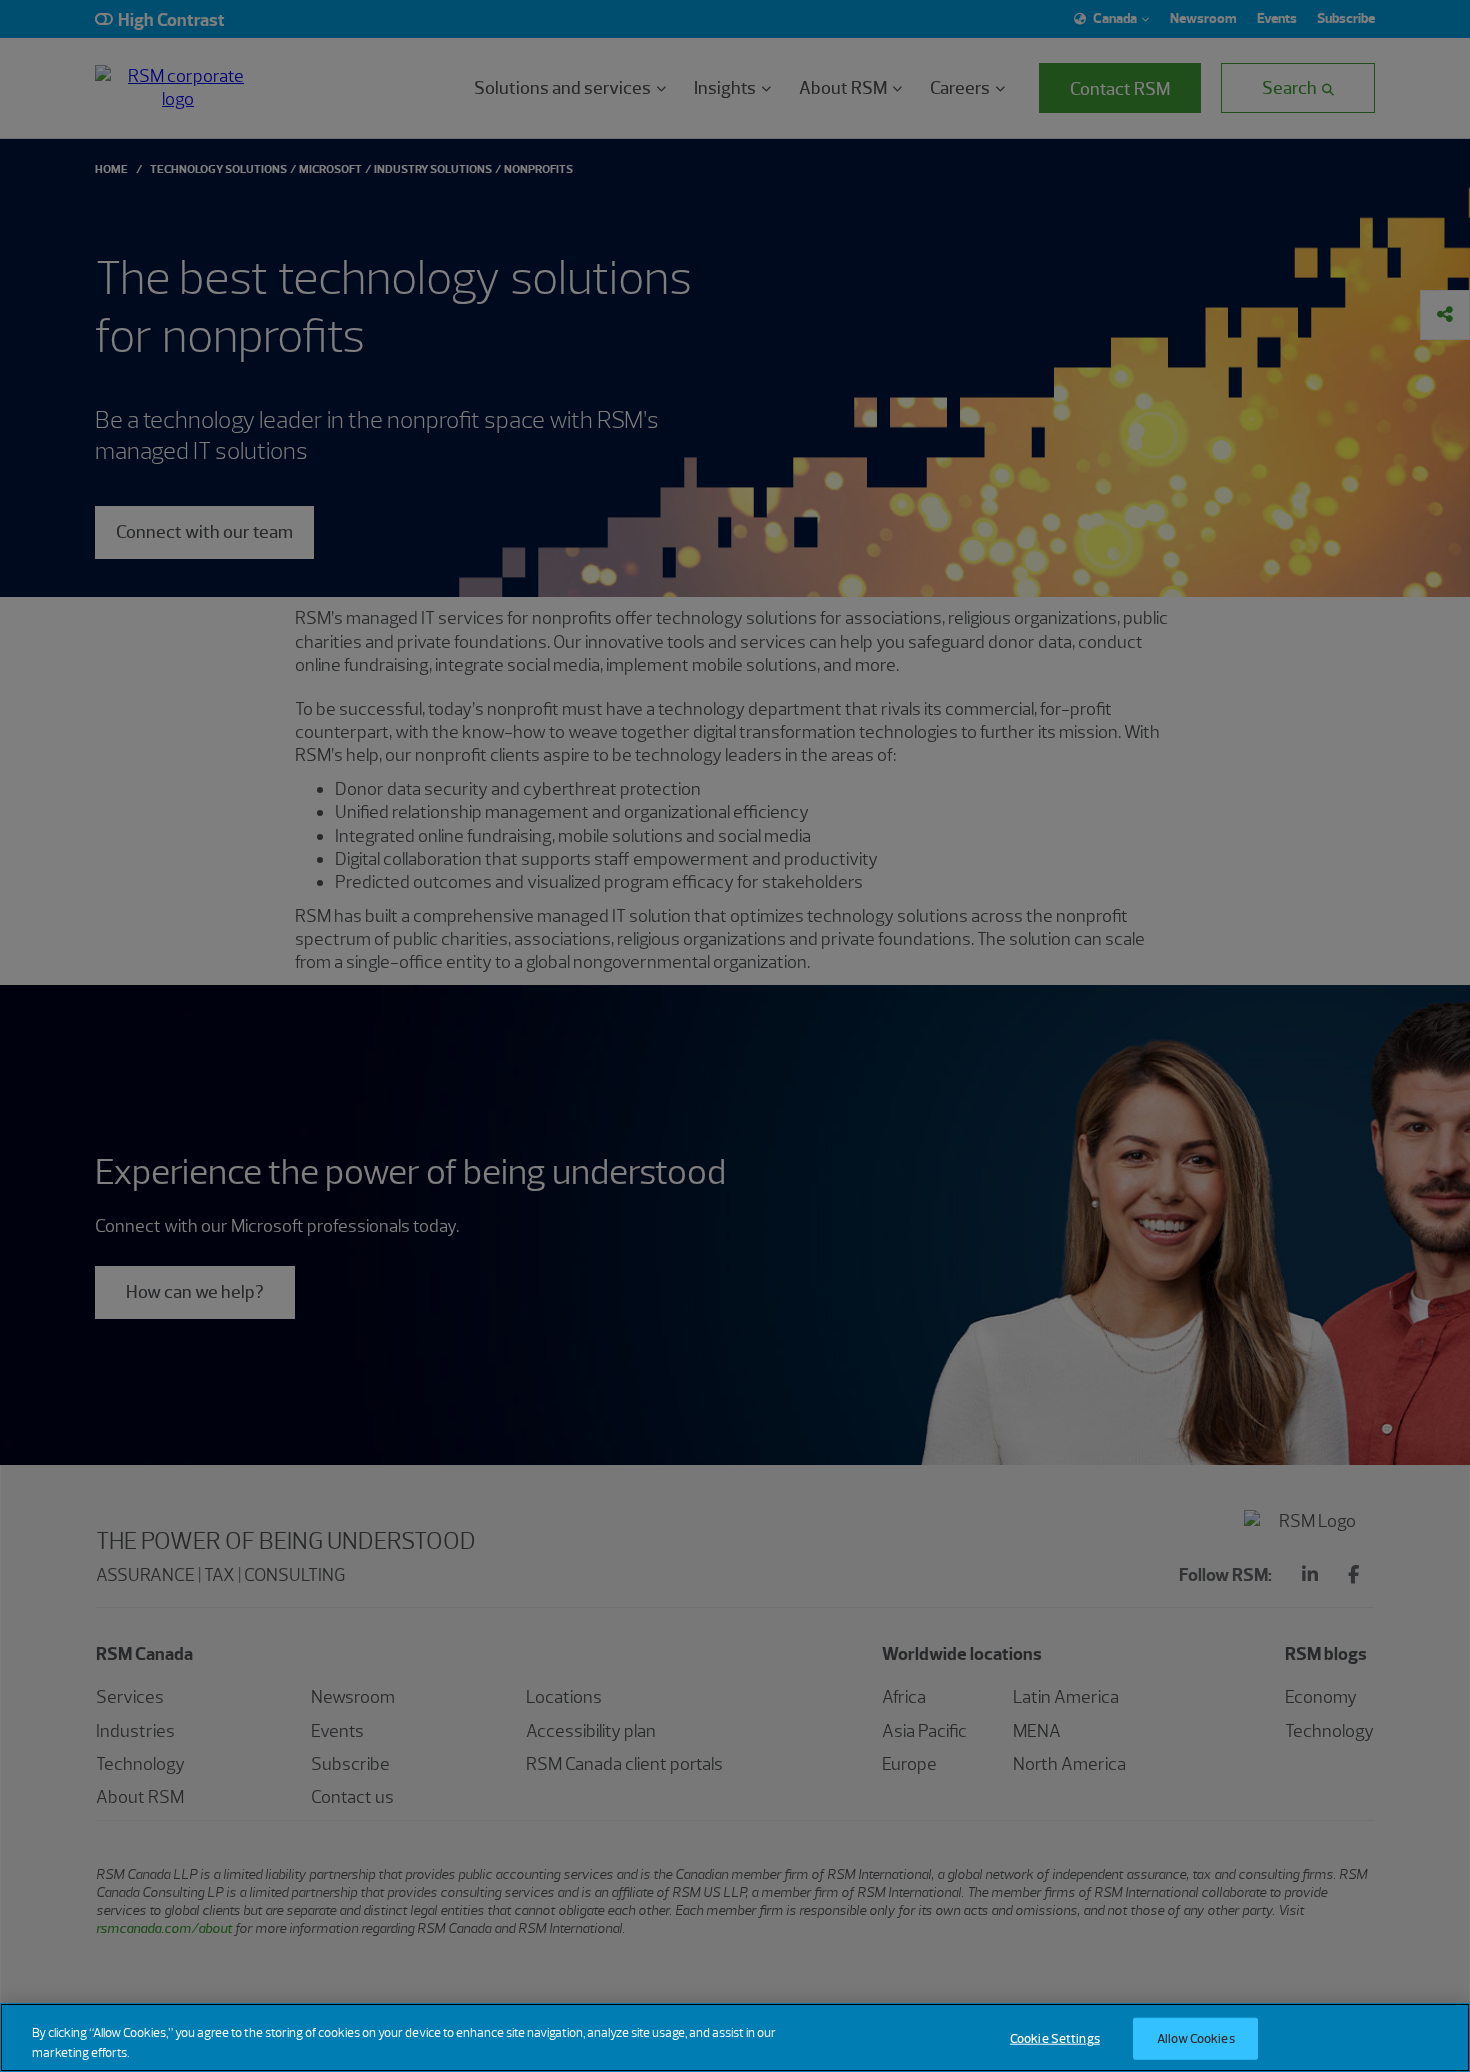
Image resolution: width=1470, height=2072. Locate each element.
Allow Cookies (1196, 2038)
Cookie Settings (1055, 2038)
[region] (735, 2037)
